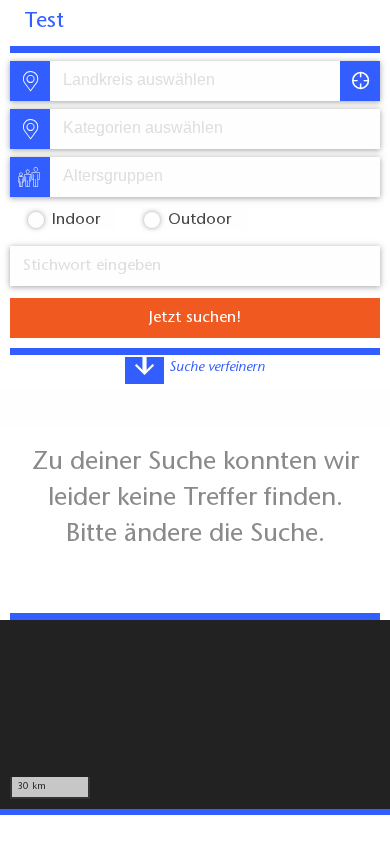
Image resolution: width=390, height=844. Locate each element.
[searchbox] (156, 81)
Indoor (76, 220)
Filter (256, 533)
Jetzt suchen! (195, 318)
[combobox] (193, 81)
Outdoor (199, 220)
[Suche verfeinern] (144, 370)
